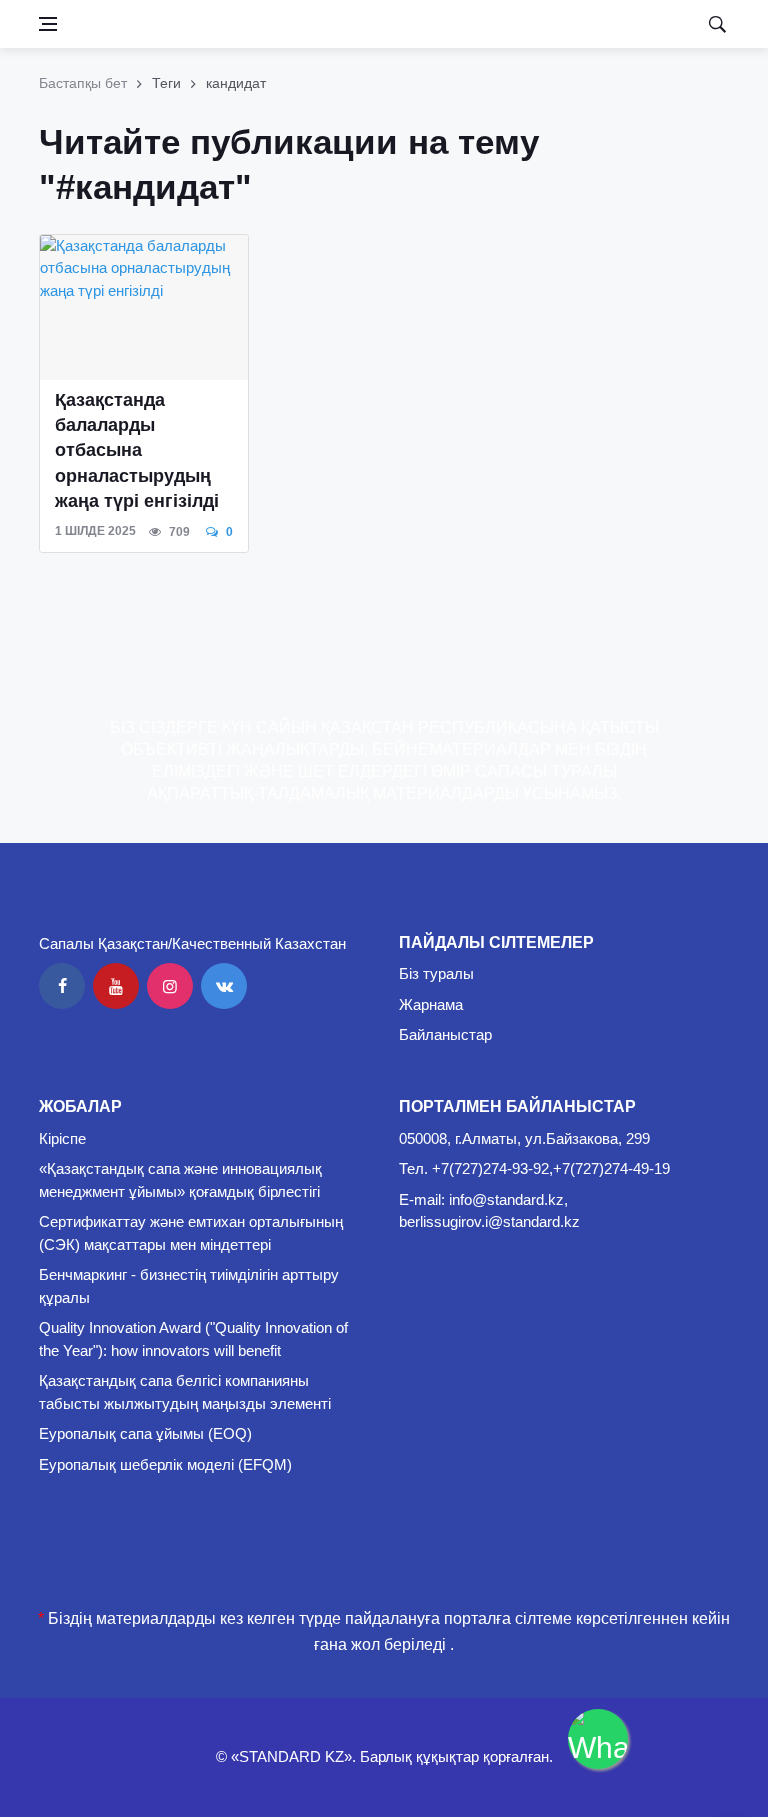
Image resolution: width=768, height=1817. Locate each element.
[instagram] (170, 986)
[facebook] (62, 986)
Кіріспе (62, 1138)
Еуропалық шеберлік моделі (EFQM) (165, 1464)
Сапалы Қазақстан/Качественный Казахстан (192, 943)
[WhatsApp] (598, 1739)
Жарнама (431, 1004)
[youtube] (116, 986)
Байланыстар (445, 1034)
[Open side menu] (48, 24)
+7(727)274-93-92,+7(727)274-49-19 (551, 1168)
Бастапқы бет (83, 83)
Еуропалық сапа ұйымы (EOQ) (145, 1433)
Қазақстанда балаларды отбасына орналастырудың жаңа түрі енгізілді (137, 450)
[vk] (224, 986)
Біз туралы (436, 973)
